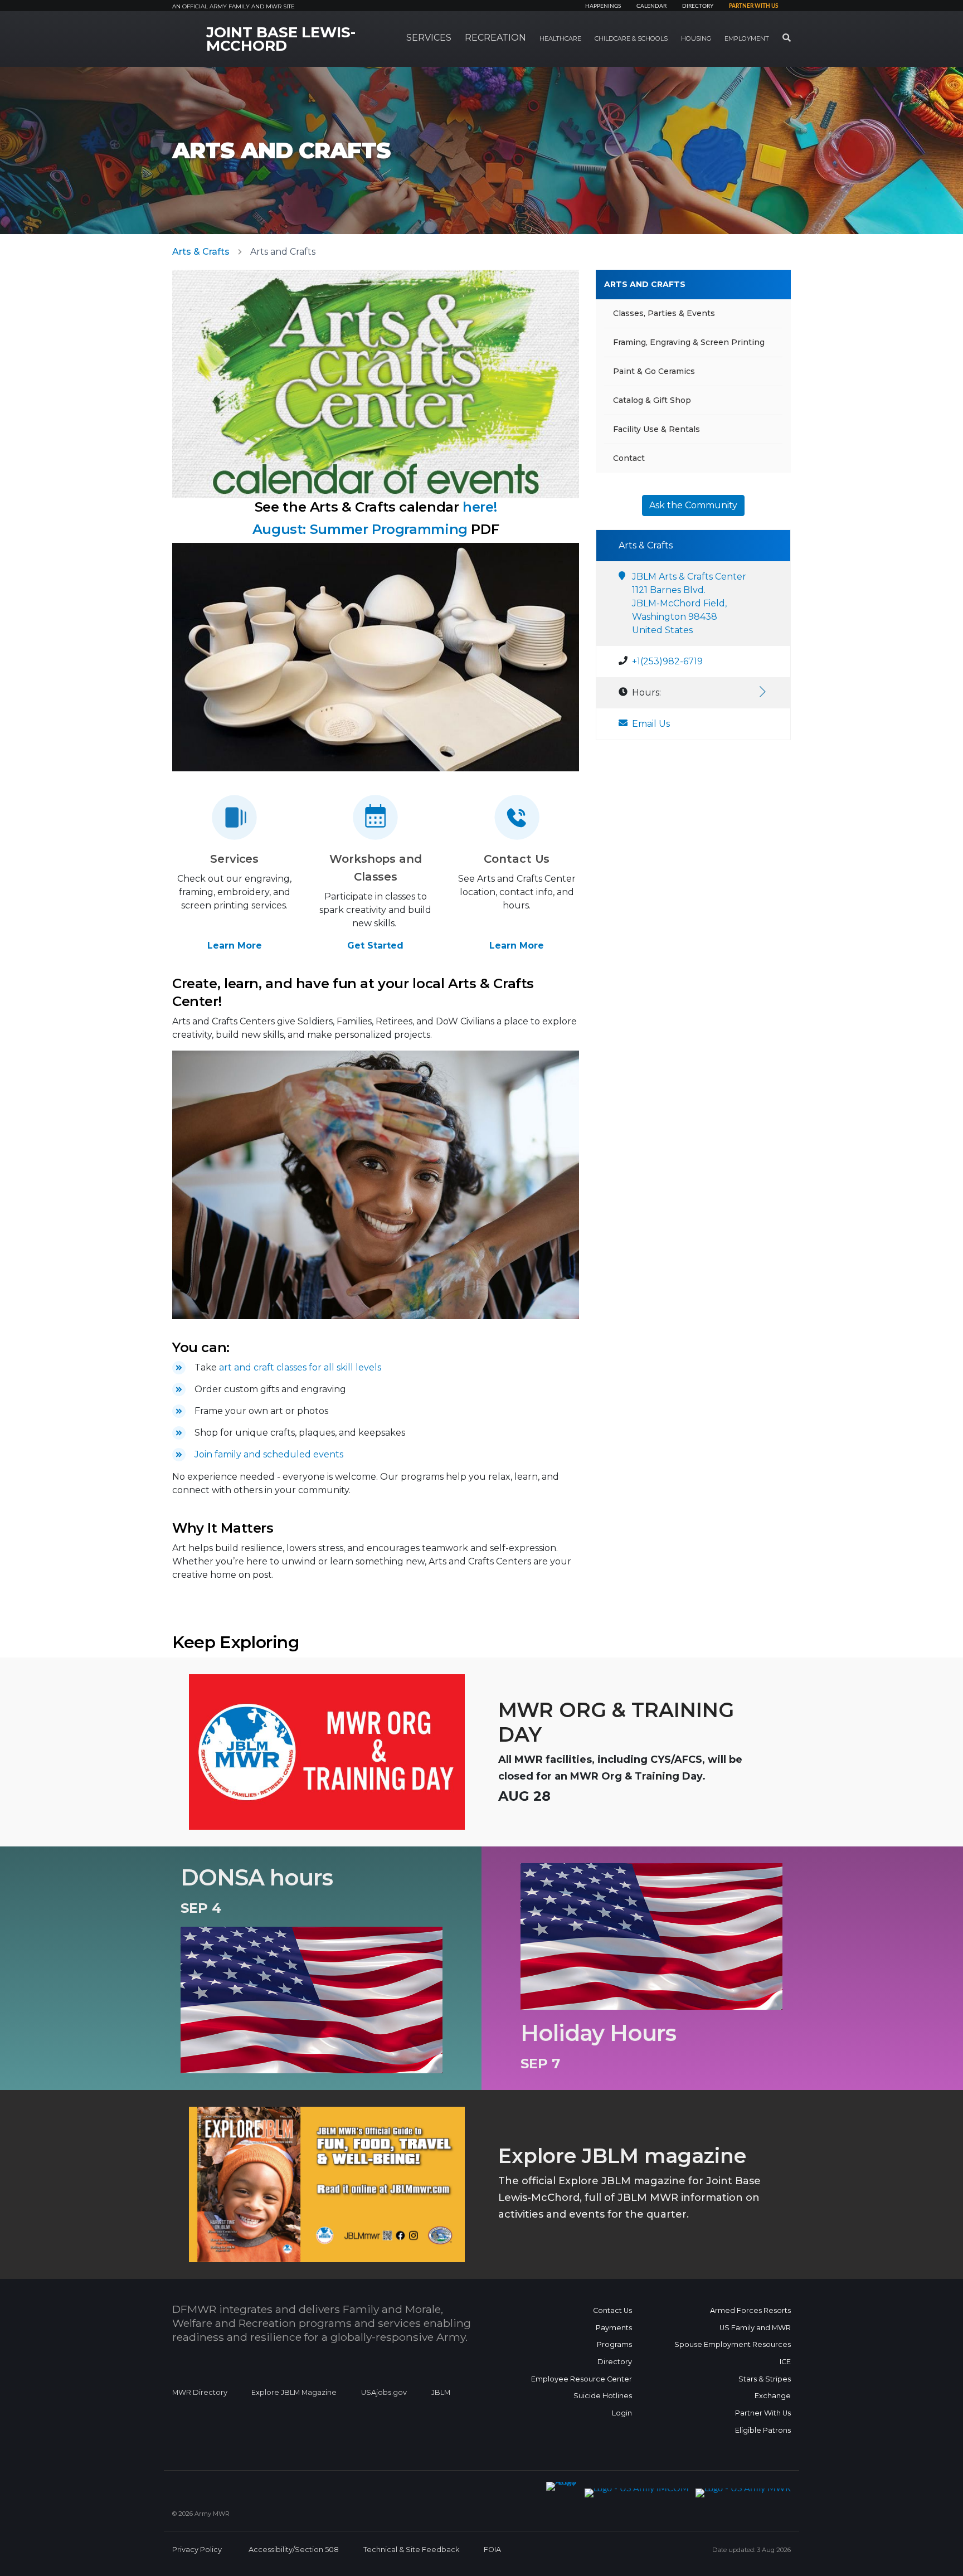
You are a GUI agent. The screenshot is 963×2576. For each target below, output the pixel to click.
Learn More (235, 946)
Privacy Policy (197, 2550)
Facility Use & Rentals (656, 429)
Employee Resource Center (582, 2379)
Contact (629, 458)
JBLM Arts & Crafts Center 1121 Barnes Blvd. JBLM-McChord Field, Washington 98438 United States (689, 603)
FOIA (492, 2550)
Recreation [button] (495, 38)
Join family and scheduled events (269, 1454)
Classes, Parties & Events (664, 313)
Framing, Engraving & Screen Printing (689, 342)
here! (480, 507)
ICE (785, 2362)
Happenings (603, 6)
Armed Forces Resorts (750, 2310)
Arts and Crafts (645, 284)
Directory (698, 6)
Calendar (651, 6)
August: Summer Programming (360, 529)
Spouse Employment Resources (733, 2344)
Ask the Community (693, 505)
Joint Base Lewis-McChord (281, 39)
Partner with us (753, 6)
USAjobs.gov (384, 2392)
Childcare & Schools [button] (631, 38)
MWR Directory (201, 2392)
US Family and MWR (755, 2328)
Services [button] (429, 38)
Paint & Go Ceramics (654, 371)
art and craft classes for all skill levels (300, 1367)
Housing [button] (696, 38)
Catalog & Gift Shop (652, 400)
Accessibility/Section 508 (294, 2550)
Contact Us (612, 2310)
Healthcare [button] (560, 38)
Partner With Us (763, 2413)
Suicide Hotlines (603, 2396)
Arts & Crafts (201, 252)
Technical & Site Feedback (411, 2550)
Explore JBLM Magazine (294, 2392)
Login (622, 2413)
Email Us (651, 724)
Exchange (773, 2396)
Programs (614, 2344)
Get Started (375, 946)
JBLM (441, 2392)
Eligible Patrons (763, 2430)
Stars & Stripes (765, 2379)
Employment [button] (747, 38)
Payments (614, 2328)
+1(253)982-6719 (667, 661)
